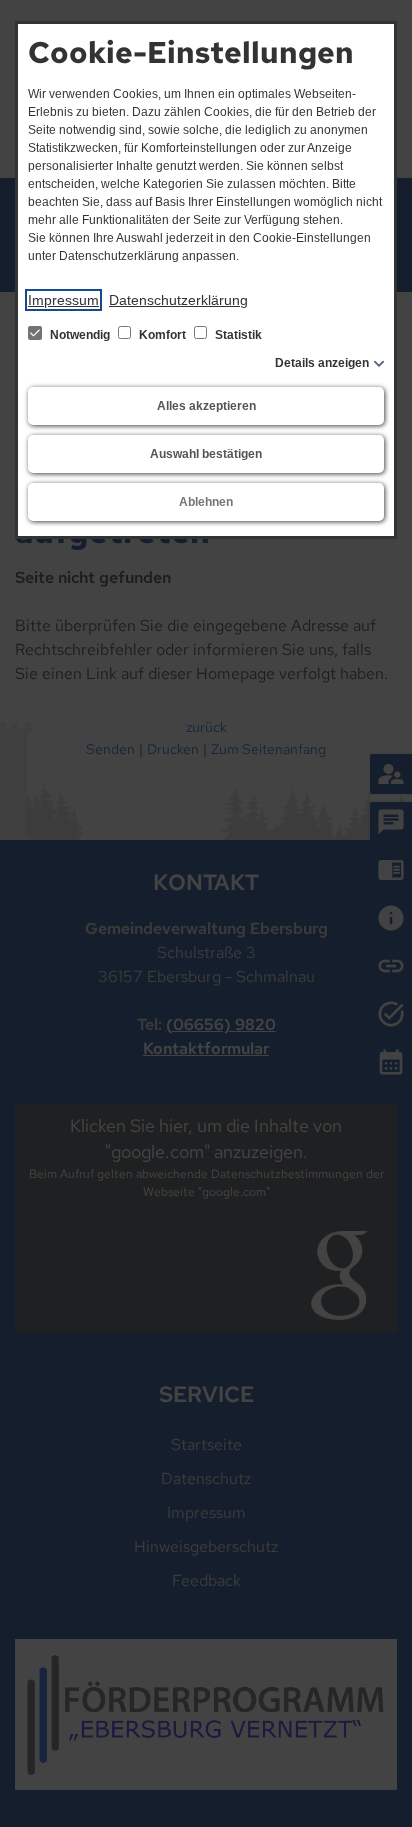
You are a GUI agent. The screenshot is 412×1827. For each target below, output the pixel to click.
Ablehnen (206, 502)
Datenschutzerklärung (178, 300)
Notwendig (80, 335)
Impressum (63, 300)
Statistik (237, 335)
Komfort (162, 335)
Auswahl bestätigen (206, 454)
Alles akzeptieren (206, 406)
